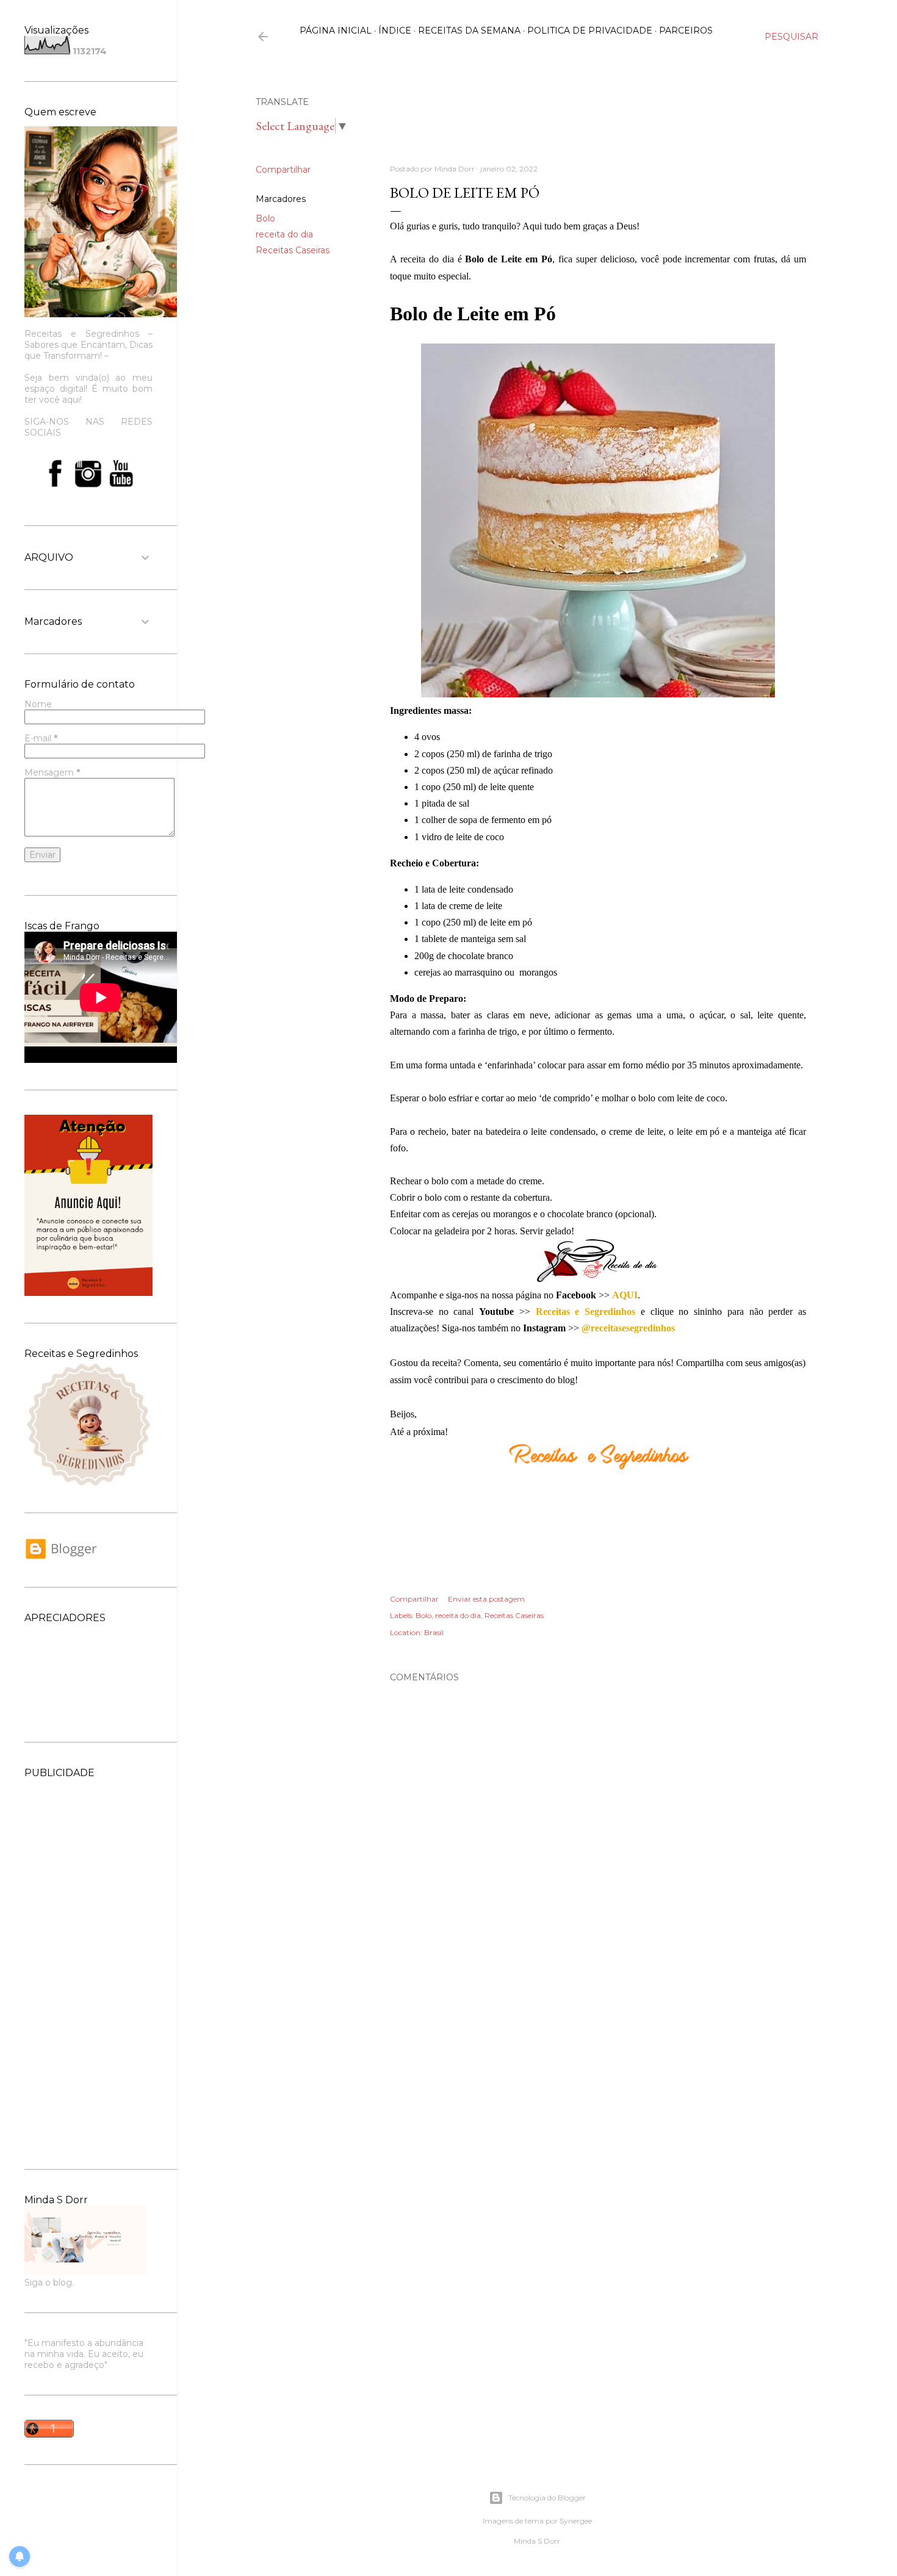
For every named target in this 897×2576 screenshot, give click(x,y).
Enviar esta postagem (486, 1599)
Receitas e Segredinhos (585, 1311)
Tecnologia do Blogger (547, 2498)
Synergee (576, 2521)
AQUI (625, 1295)
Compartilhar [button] (283, 170)
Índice (395, 31)
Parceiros (686, 31)
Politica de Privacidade (590, 31)
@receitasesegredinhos (628, 1328)
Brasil (434, 1632)
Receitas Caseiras (293, 250)
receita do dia (284, 234)
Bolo (265, 218)
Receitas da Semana (469, 31)
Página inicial (336, 31)
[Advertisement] (88, 1962)
